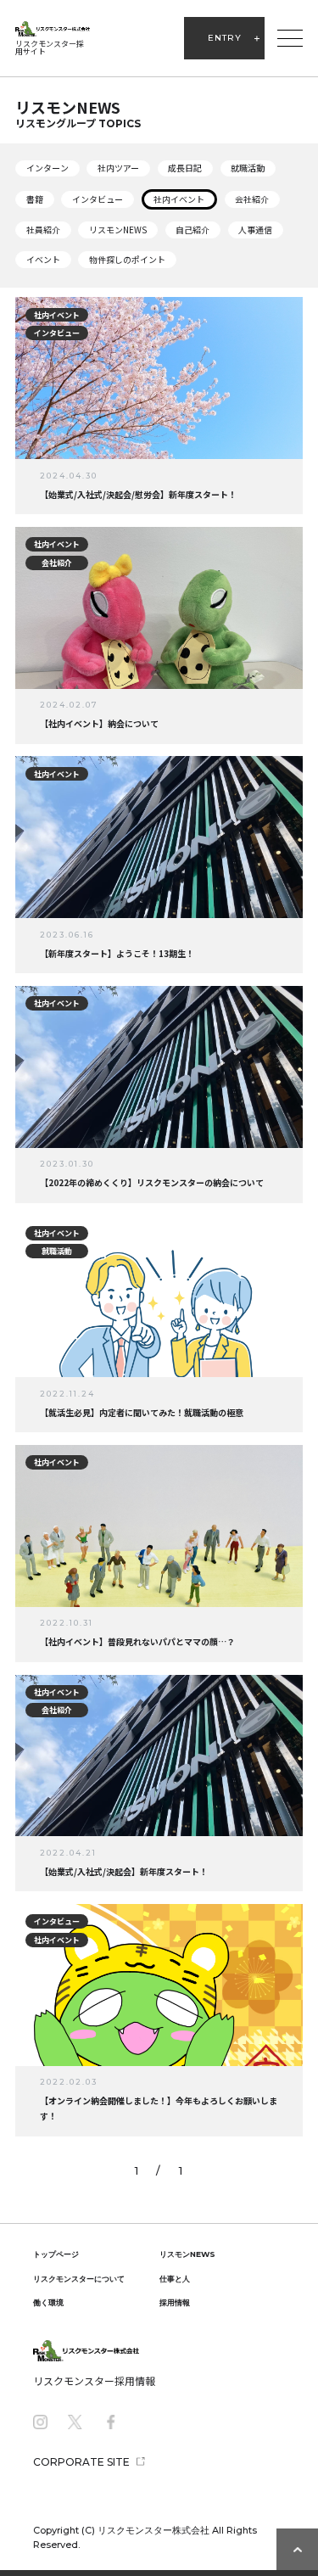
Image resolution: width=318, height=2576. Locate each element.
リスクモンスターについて (79, 2279)
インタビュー (98, 199)
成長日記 (185, 168)
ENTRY (225, 38)
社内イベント (179, 199)
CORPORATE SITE (81, 2462)
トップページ (56, 2254)
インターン (47, 168)
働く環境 (48, 2302)
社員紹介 (43, 230)
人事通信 (255, 230)
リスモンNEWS (118, 230)
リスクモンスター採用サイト (50, 48)
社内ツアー (118, 168)
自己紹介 (192, 230)
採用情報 (175, 2302)
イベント (43, 259)
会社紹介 (252, 199)
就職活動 (248, 168)
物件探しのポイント (127, 259)
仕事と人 (175, 2279)
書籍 (35, 199)
